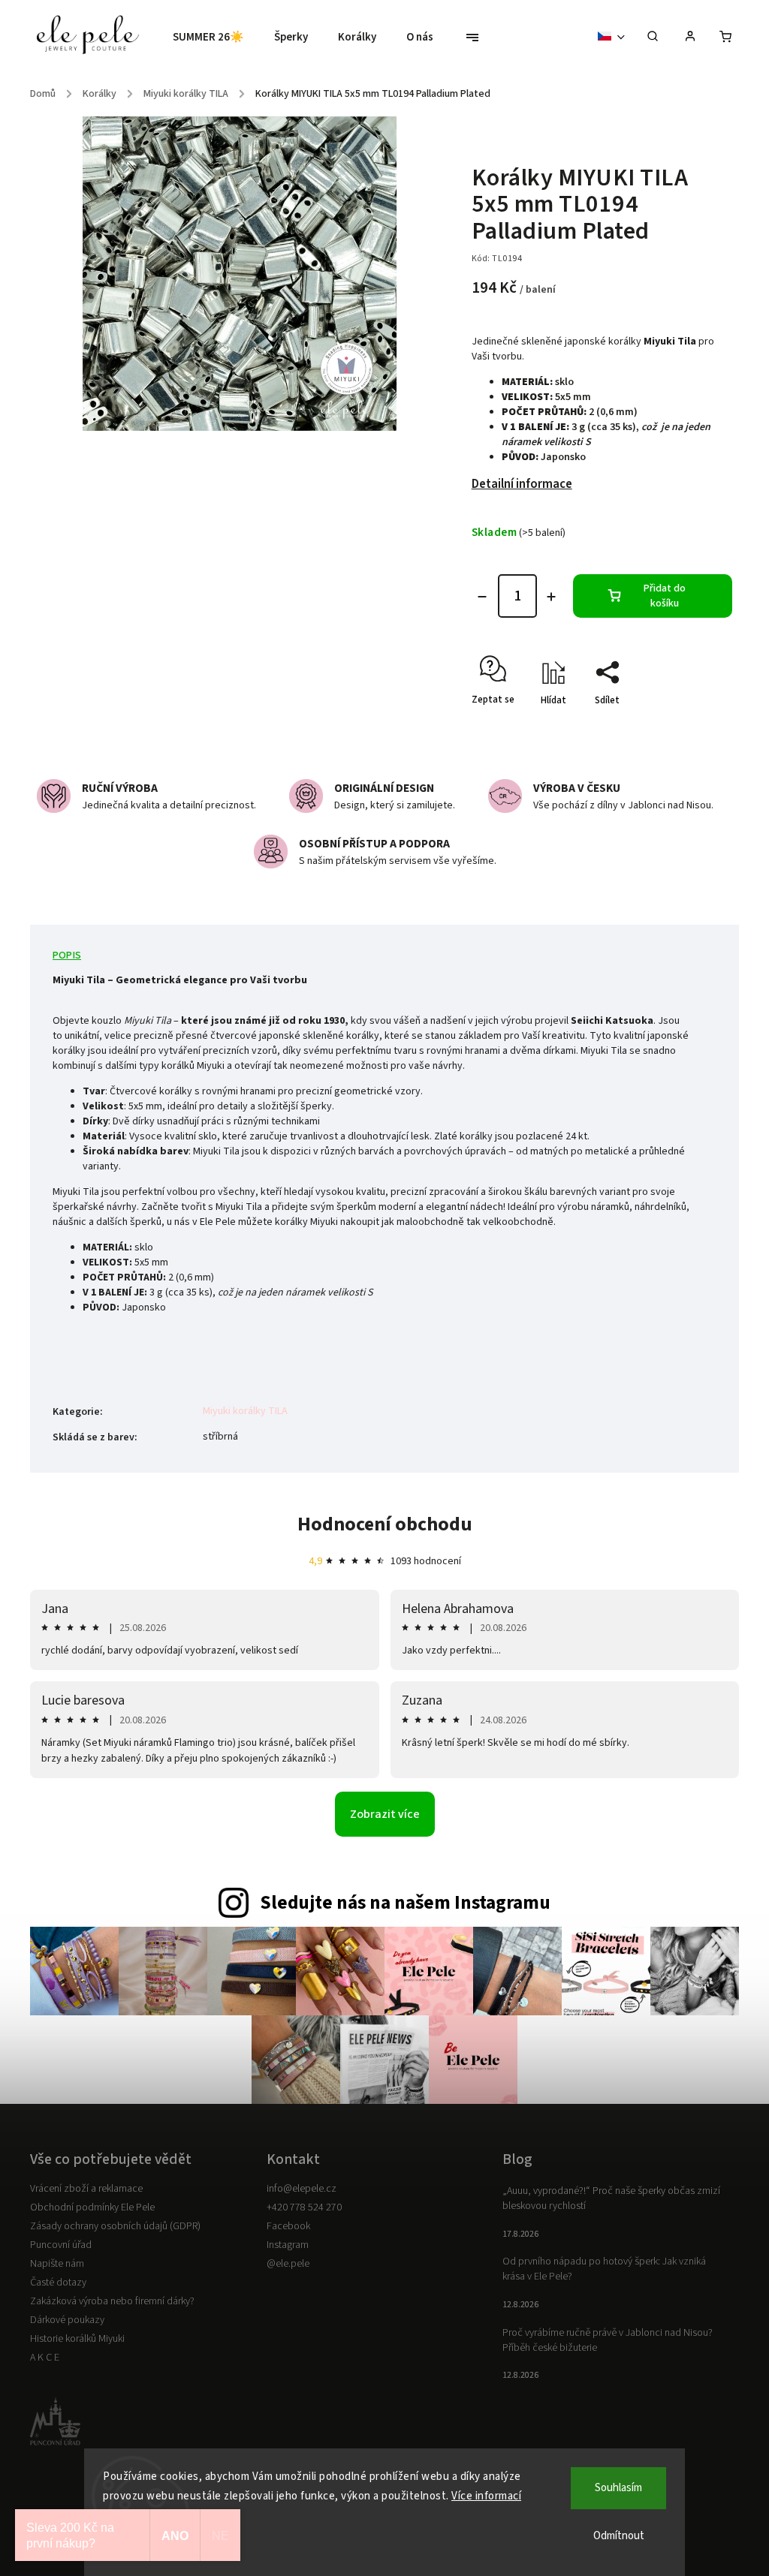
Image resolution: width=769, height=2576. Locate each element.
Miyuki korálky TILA (245, 1411)
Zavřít (685, 727)
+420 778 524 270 (304, 2207)
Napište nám (57, 2264)
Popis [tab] (67, 955)
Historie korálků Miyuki (77, 2339)
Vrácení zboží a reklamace (86, 2189)
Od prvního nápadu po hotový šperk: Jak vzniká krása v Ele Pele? (604, 2269)
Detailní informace (522, 484)
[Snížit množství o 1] (482, 597)
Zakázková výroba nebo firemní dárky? (112, 2301)
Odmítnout (619, 2536)
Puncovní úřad (61, 2245)
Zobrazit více (385, 1814)
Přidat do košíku (665, 596)
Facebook (288, 2226)
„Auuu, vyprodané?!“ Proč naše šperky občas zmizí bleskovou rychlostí (611, 2198)
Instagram (288, 2245)
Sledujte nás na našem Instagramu (405, 1903)
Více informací (486, 2496)
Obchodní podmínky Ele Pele (92, 2207)
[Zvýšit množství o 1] (551, 597)
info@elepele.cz (302, 2189)
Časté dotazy (58, 2283)
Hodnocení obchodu (385, 1524)
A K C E (45, 2358)
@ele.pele (288, 2264)
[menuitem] (216, 38)
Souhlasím (618, 2488)
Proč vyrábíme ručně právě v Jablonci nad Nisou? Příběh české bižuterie (608, 2340)
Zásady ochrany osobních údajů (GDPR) (115, 2226)
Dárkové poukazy (67, 2320)
